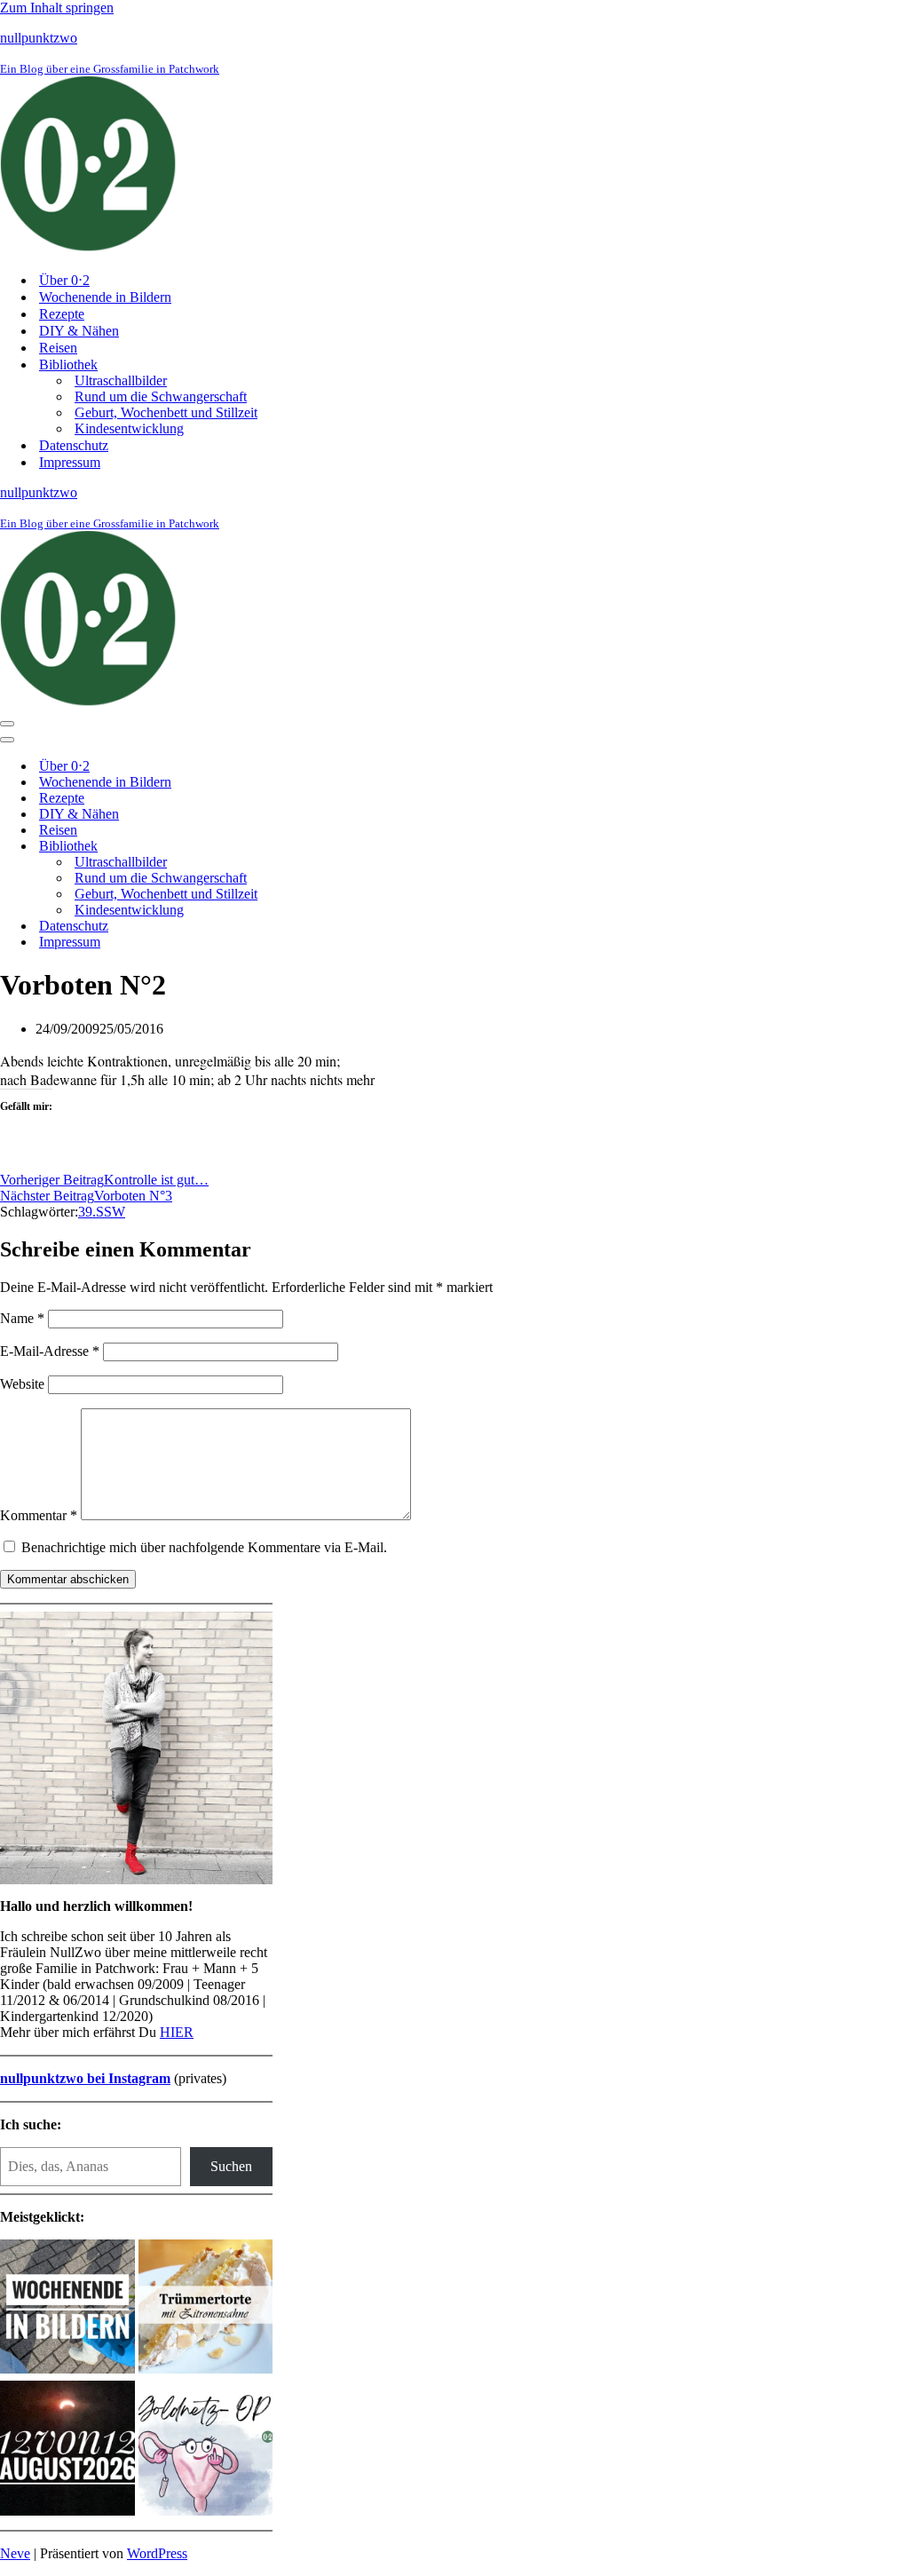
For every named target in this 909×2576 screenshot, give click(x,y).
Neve (15, 2553)
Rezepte (62, 314)
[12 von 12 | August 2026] (67, 2450)
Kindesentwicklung (129, 428)
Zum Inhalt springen (57, 8)
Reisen (58, 348)
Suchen (231, 2166)
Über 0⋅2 (64, 280)
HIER (177, 2032)
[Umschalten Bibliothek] (311, 847)
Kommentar (39, 1515)
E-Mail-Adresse (50, 1351)
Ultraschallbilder (121, 380)
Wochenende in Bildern (105, 297)
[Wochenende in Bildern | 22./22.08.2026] (67, 2309)
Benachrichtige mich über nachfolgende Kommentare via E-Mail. (204, 1547)
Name (22, 1318)
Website (22, 1384)
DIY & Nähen (79, 331)
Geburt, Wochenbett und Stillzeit (166, 412)
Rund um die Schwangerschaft (161, 396)
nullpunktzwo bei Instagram (85, 2078)
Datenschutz (74, 445)
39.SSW (102, 1212)
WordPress (157, 2553)
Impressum (70, 462)
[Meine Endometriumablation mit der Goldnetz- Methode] (206, 2450)
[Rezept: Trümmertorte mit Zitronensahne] (206, 2309)
